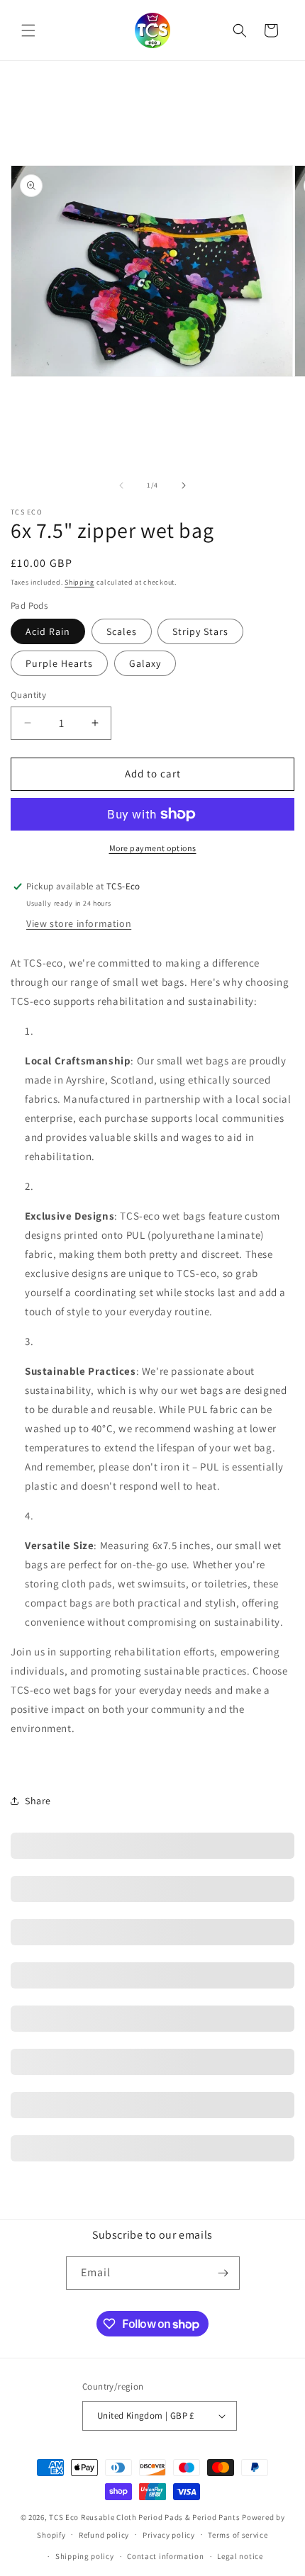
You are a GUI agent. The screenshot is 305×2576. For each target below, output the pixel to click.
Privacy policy (169, 2535)
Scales (122, 631)
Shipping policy (85, 2556)
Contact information (165, 2556)
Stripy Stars (200, 631)
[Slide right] (184, 485)
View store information (79, 923)
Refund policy (104, 2535)
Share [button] (38, 1801)
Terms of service (238, 2535)
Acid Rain (48, 631)
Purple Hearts (59, 663)
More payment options (153, 848)
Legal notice (240, 2556)
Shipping (79, 582)
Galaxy (145, 663)
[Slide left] (121, 485)
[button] (28, 30)
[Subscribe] (223, 2273)
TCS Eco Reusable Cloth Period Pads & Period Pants (144, 2517)
